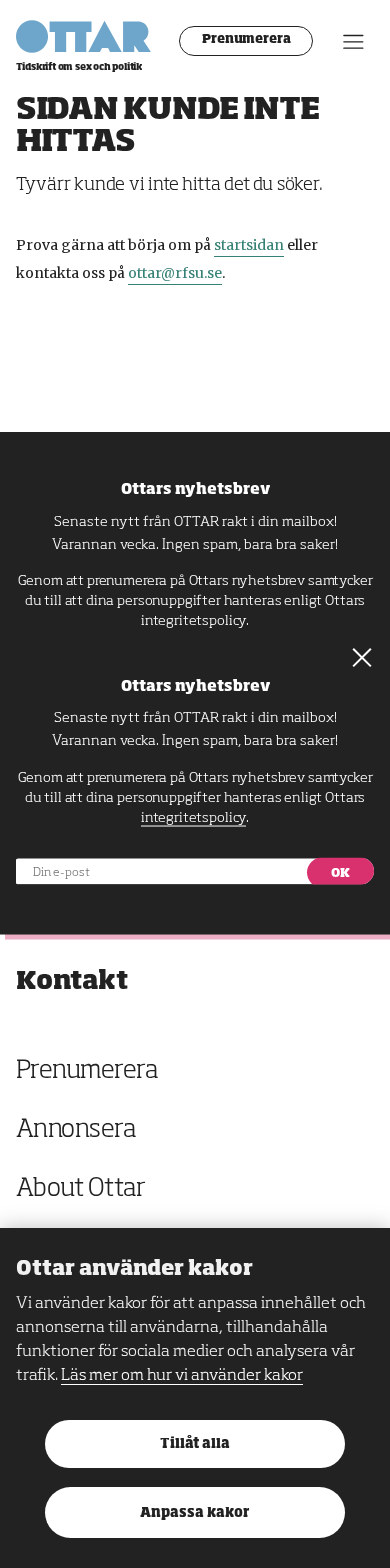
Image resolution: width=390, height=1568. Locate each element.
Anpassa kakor (194, 1513)
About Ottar (81, 1189)
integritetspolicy (193, 621)
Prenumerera (246, 40)
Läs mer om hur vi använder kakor (182, 1376)
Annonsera (76, 1130)
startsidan (249, 245)
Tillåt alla (195, 1444)
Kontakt (72, 981)
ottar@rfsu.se (175, 273)
